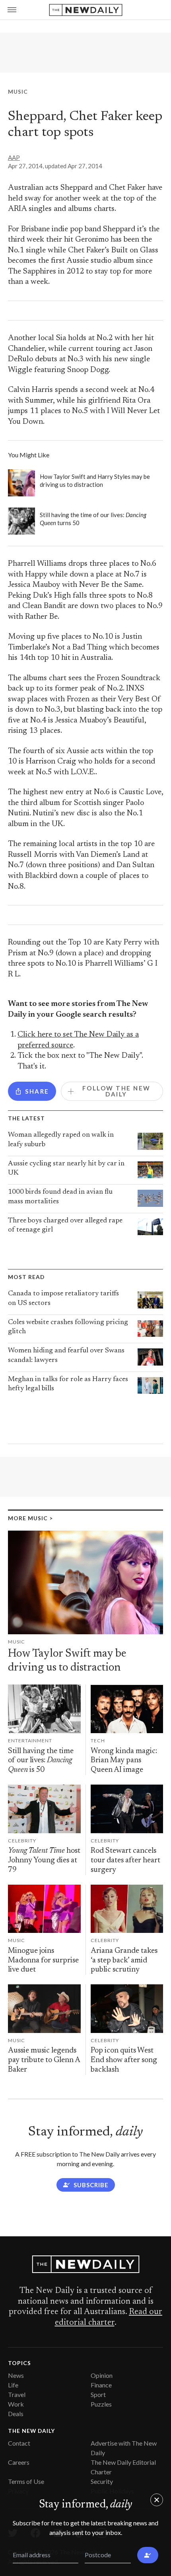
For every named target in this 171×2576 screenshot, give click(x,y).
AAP (14, 157)
